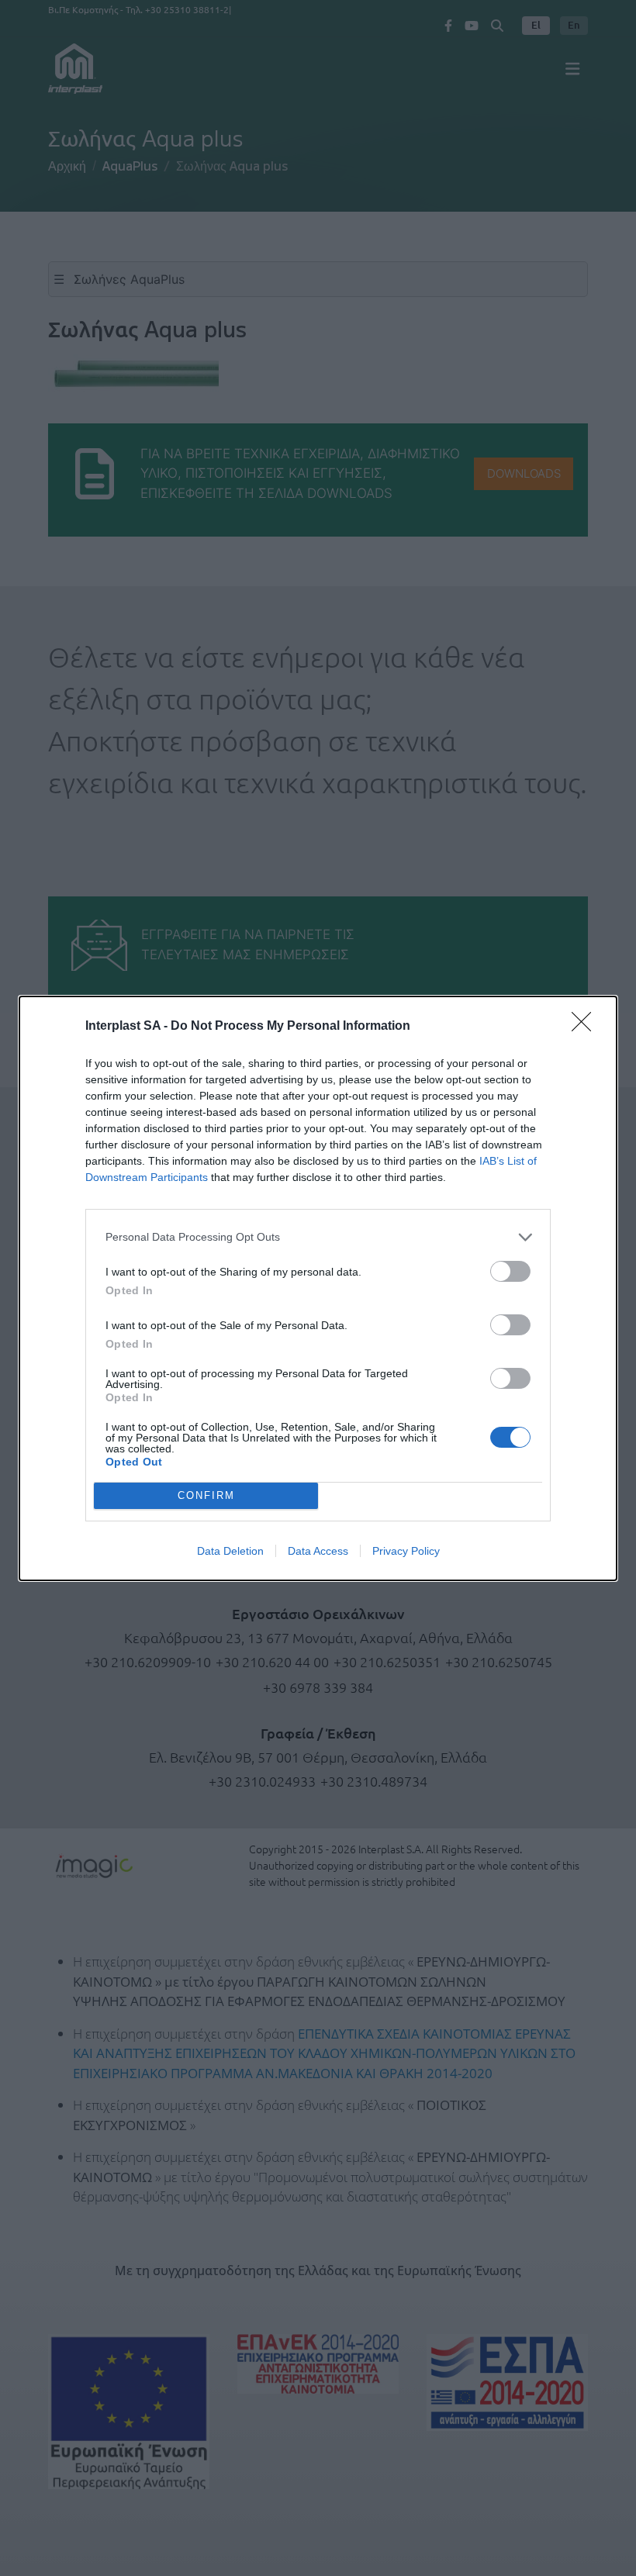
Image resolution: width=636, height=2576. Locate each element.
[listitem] (318, 1237)
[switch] (510, 1271)
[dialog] (318, 1288)
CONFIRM (206, 1495)
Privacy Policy (406, 1551)
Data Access (318, 1551)
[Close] (586, 1027)
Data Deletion (230, 1551)
